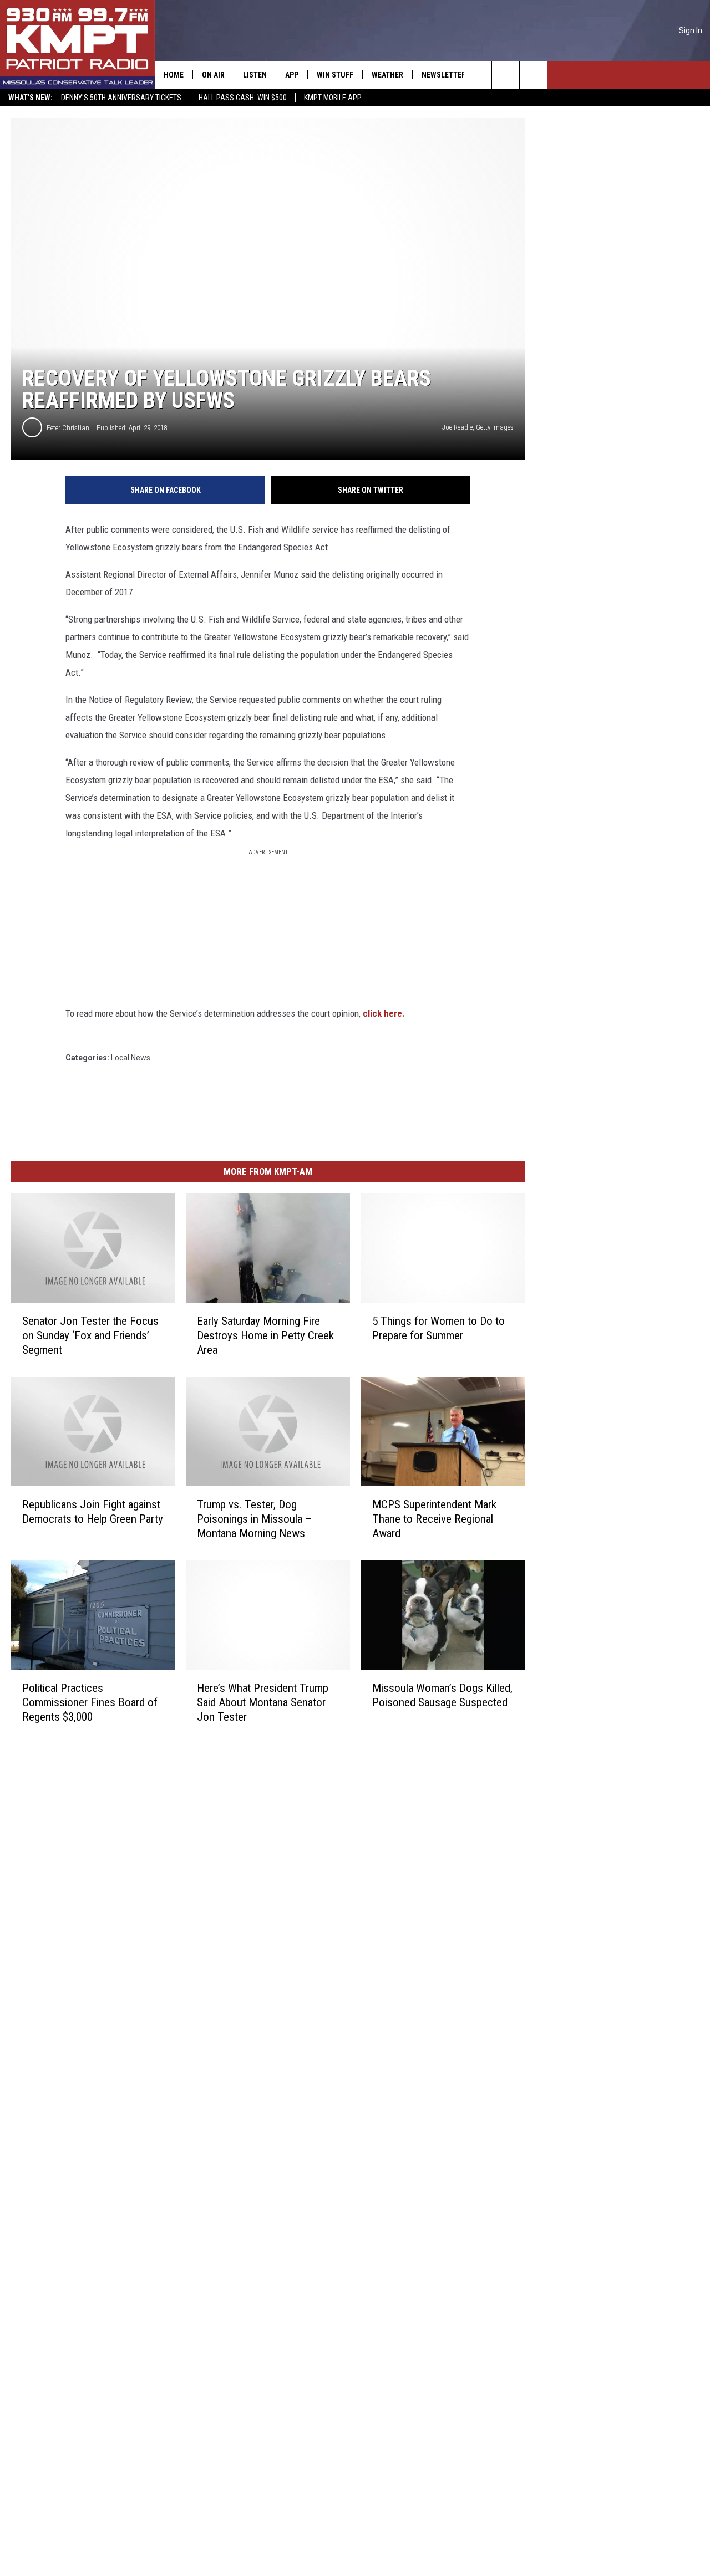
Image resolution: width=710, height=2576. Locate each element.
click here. (384, 1013)
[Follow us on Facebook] (533, 75)
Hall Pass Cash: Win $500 (243, 98)
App (292, 75)
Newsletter (444, 75)
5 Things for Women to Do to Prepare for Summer (438, 1328)
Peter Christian (68, 428)
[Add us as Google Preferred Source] (506, 75)
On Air (213, 75)
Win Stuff (335, 75)
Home (174, 75)
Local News (131, 1058)
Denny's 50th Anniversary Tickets (121, 98)
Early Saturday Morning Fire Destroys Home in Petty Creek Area (265, 1335)
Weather (387, 75)
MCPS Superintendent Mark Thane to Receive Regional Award (434, 1519)
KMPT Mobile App (333, 98)
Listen (255, 75)
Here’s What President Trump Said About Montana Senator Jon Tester (263, 1702)
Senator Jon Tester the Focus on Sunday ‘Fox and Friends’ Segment (90, 1335)
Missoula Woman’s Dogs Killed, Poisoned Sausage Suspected (442, 1695)
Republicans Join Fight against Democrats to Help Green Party (93, 1512)
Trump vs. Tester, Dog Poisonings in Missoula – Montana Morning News (255, 1519)
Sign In (691, 30)
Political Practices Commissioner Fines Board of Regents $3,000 (90, 1702)
